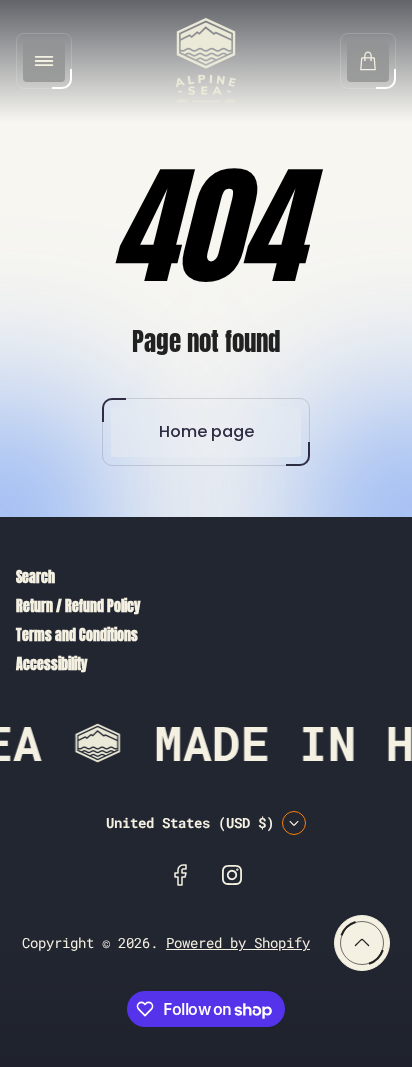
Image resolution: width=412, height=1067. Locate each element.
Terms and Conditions (77, 635)
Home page (206, 431)
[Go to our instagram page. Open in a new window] (232, 875)
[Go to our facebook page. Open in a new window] (180, 875)
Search (35, 577)
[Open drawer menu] (44, 61)
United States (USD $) (190, 822)
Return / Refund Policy (78, 606)
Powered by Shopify (238, 942)
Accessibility (51, 664)
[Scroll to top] (362, 943)
